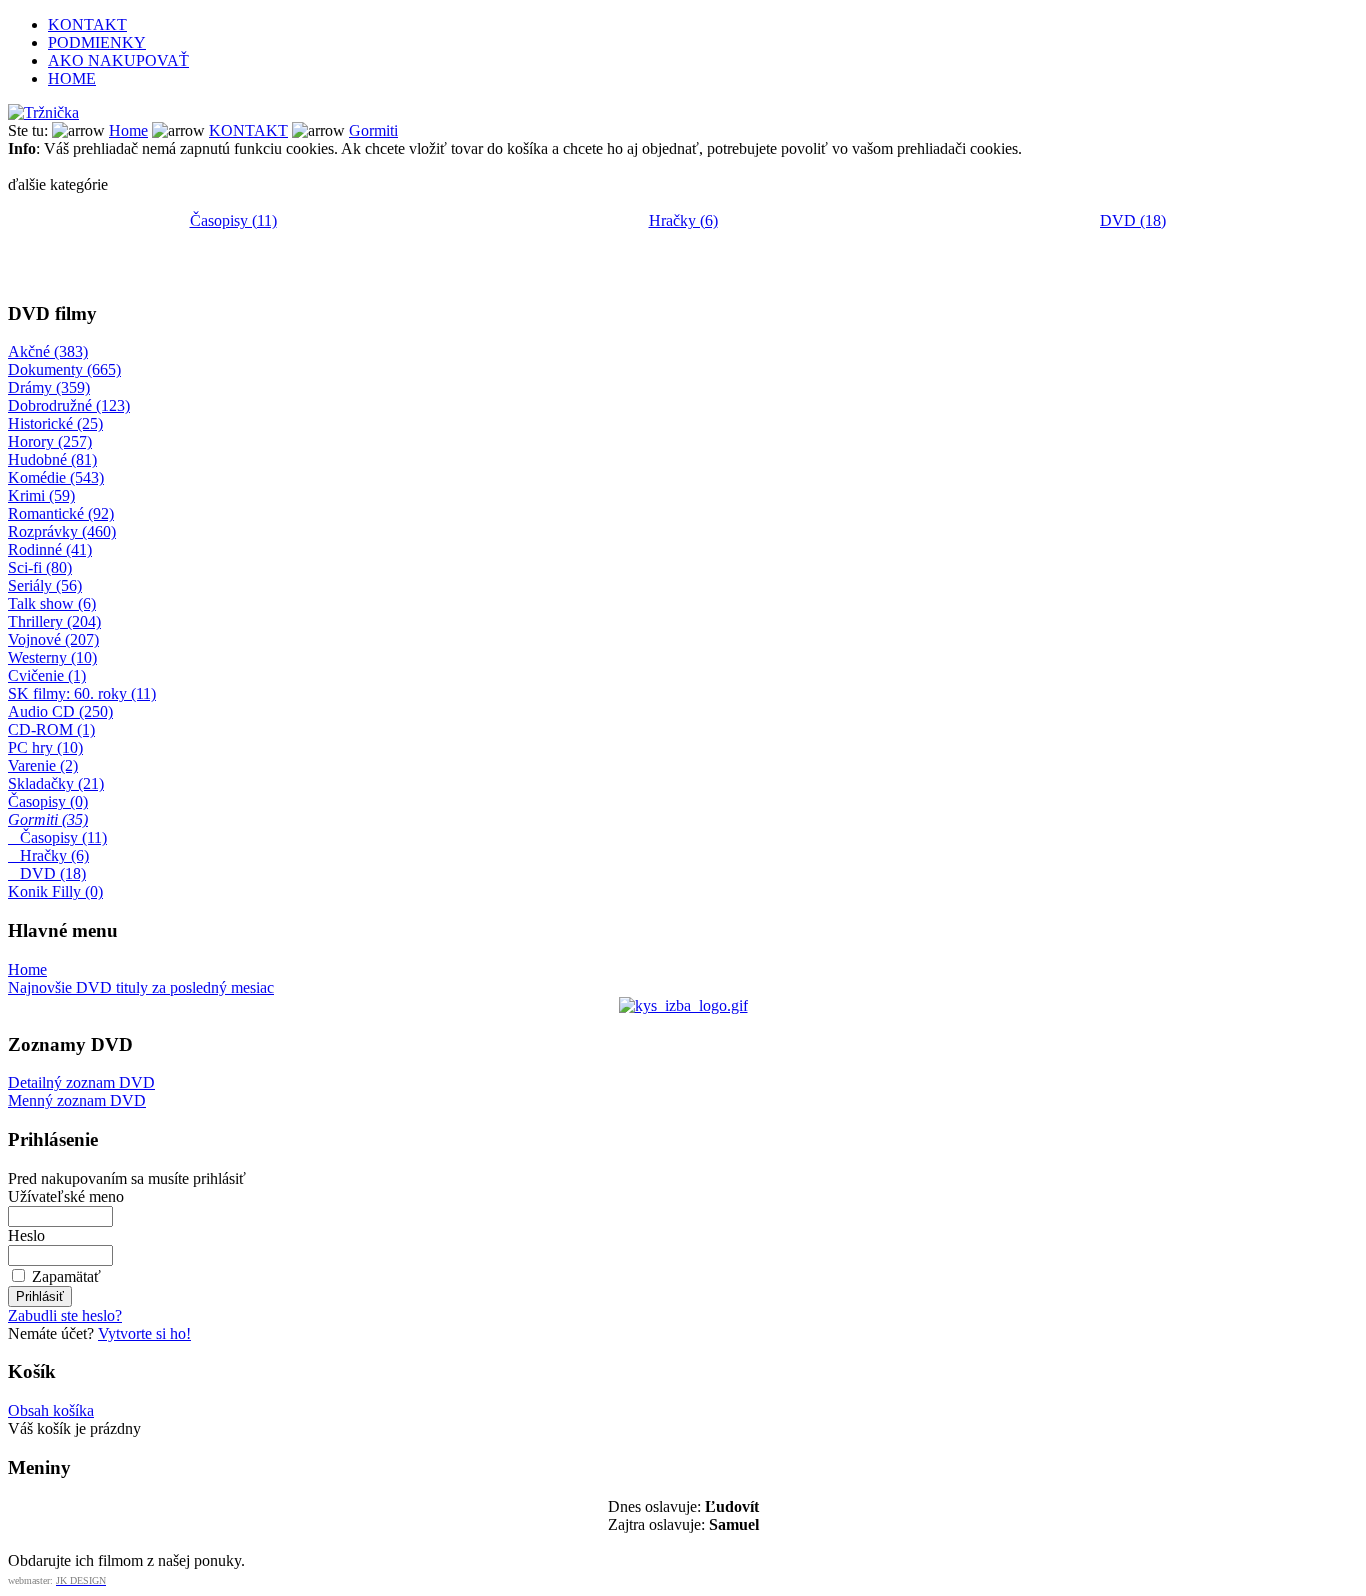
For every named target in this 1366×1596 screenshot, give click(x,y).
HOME (72, 78)
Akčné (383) (48, 351)
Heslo (26, 1235)
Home (128, 130)
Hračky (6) (683, 220)
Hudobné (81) (52, 459)
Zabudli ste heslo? (65, 1315)
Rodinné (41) (50, 549)
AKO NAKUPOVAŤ (118, 60)
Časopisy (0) (48, 801)
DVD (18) (1133, 220)
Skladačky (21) (56, 783)
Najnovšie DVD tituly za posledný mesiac (141, 987)
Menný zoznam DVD (77, 1100)
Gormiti (373, 130)
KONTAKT (87, 24)
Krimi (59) (41, 495)
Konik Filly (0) (55, 891)
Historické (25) (55, 423)
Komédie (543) (56, 477)
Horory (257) (50, 441)
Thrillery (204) (54, 621)
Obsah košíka (51, 1410)
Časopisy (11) (233, 220)
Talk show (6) (52, 603)
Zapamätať (66, 1276)
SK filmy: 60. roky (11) (82, 693)
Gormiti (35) (48, 819)
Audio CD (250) (60, 711)
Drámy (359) (49, 387)
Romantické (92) (61, 513)
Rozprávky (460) (62, 531)
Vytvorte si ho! (144, 1333)
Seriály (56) (45, 585)
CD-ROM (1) (51, 729)
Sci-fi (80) (40, 567)
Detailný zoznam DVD (81, 1082)
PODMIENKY (97, 42)
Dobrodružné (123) (69, 405)
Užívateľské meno (66, 1196)
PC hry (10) (45, 747)
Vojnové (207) (53, 639)
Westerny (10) (52, 657)
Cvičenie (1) (47, 675)
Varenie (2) (43, 765)
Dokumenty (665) (64, 369)
